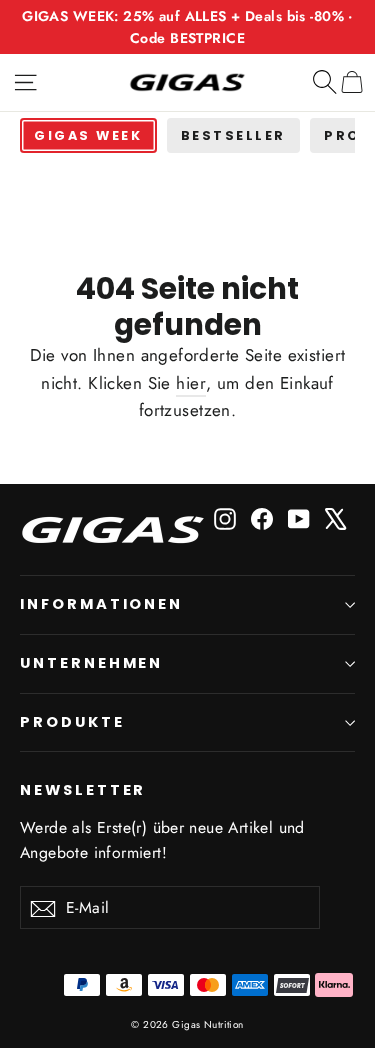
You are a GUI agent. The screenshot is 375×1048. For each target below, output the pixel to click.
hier (191, 383)
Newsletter (83, 790)
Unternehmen (91, 663)
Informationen (101, 604)
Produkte (72, 722)
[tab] (88, 135)
